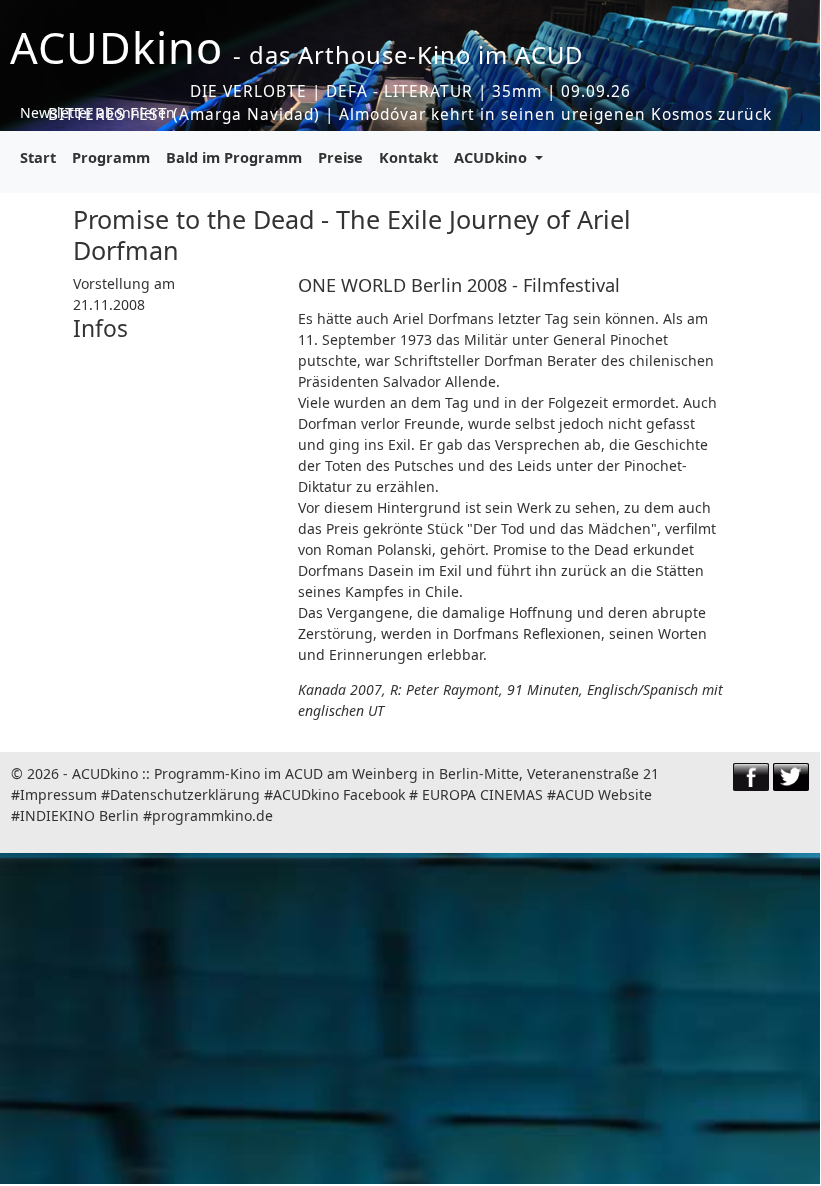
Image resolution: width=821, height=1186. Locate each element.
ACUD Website (604, 794)
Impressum (58, 794)
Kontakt (408, 157)
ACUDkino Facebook (339, 794)
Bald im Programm (234, 157)
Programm (111, 157)
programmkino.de (212, 815)
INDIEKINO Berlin (79, 815)
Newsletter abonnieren (97, 112)
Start (38, 157)
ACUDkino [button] (492, 157)
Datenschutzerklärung (185, 794)
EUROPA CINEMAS (482, 794)
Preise (340, 157)
